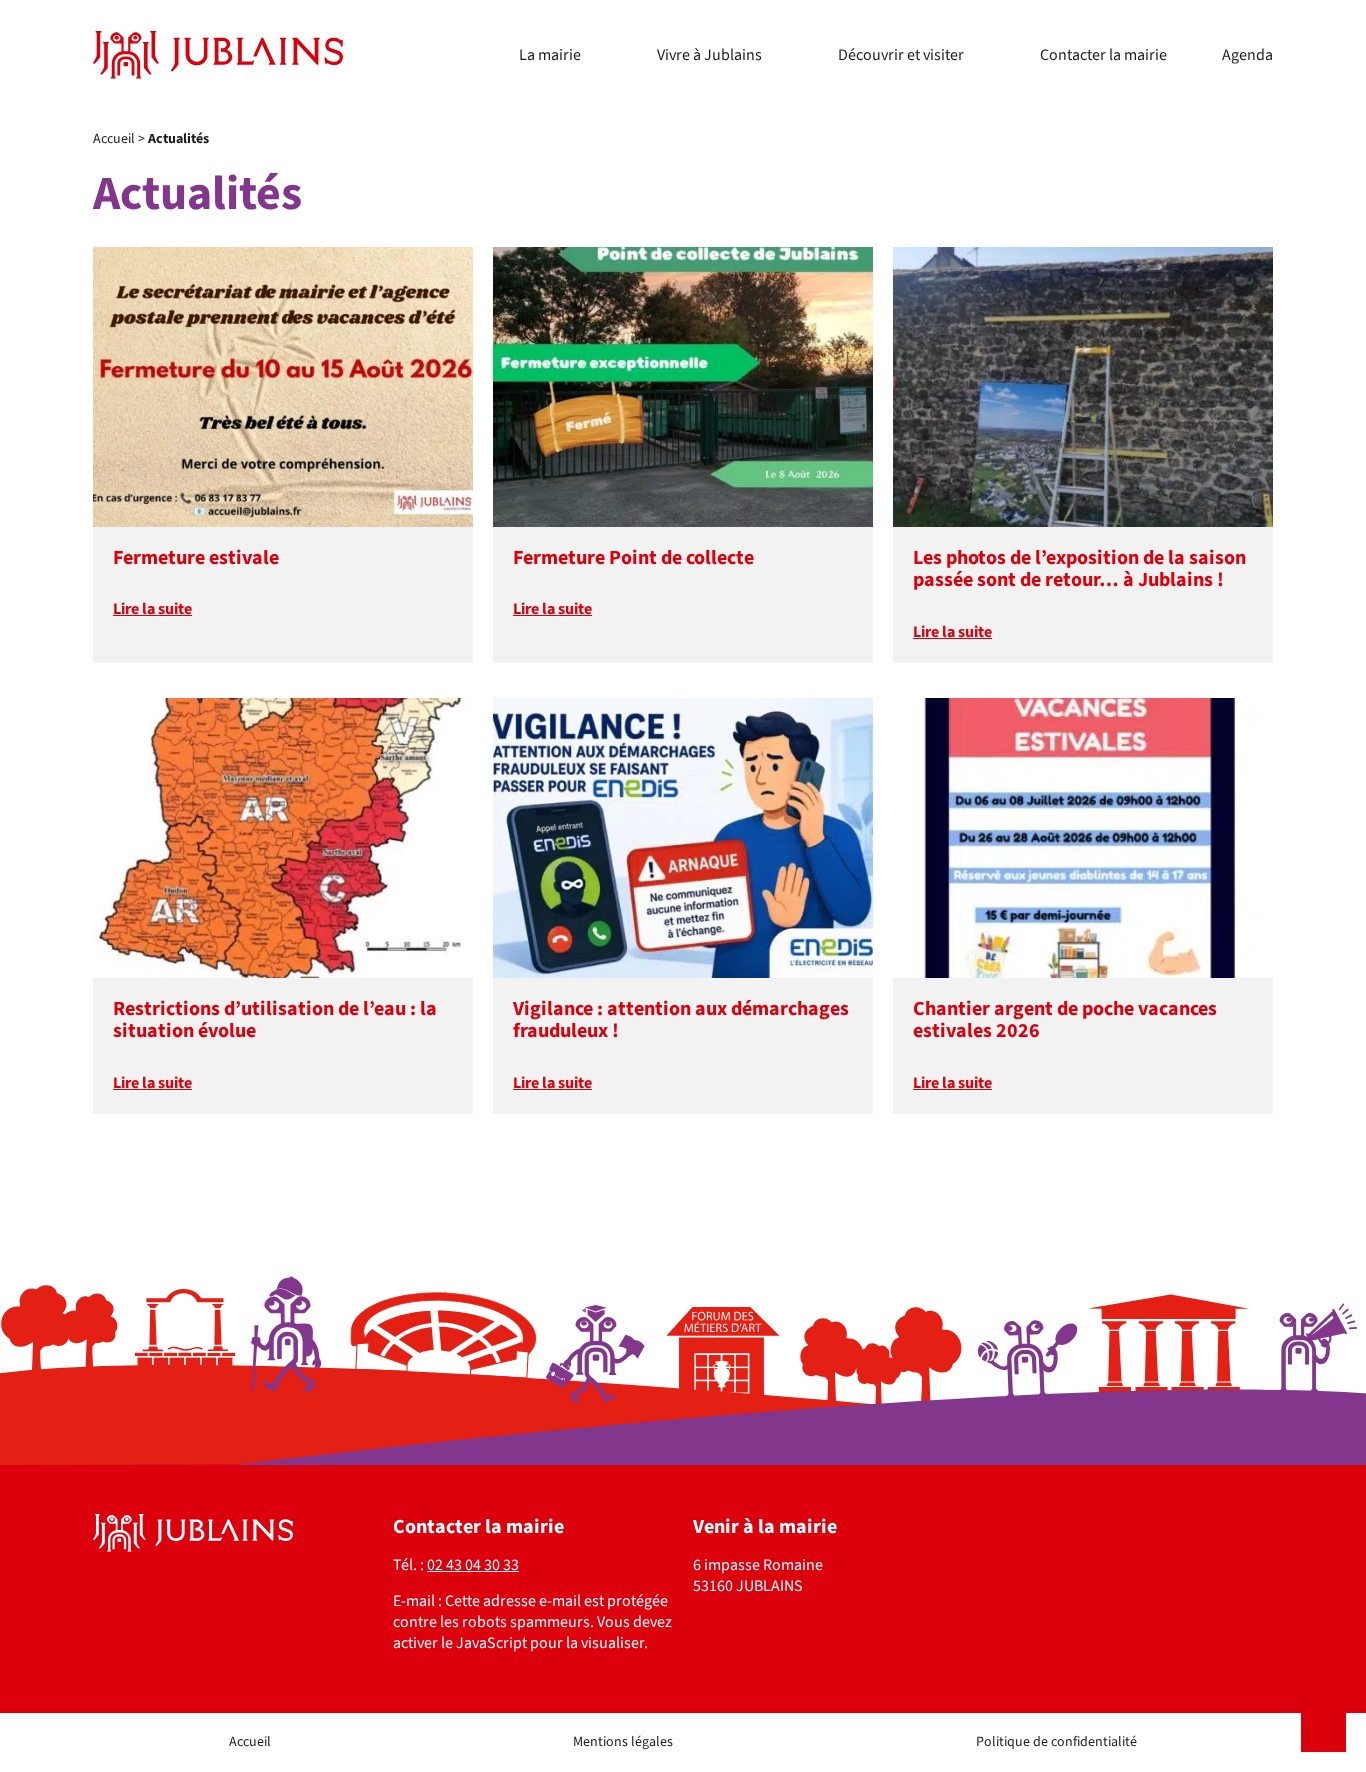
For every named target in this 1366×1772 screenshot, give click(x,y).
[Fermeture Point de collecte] (683, 387)
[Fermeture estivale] (283, 387)
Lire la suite (152, 609)
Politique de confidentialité (1056, 1742)
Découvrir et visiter (901, 55)
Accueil (114, 139)
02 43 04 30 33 (473, 1565)
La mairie (550, 55)
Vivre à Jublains (709, 55)
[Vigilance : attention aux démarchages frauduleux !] (683, 838)
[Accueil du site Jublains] (218, 54)
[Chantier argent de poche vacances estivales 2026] (1083, 838)
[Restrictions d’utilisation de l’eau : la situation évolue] (283, 838)
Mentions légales (623, 1742)
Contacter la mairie (1103, 55)
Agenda (1247, 55)
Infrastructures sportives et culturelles (785, 33)
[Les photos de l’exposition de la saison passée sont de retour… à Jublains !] (1083, 387)
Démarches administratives (610, 69)
